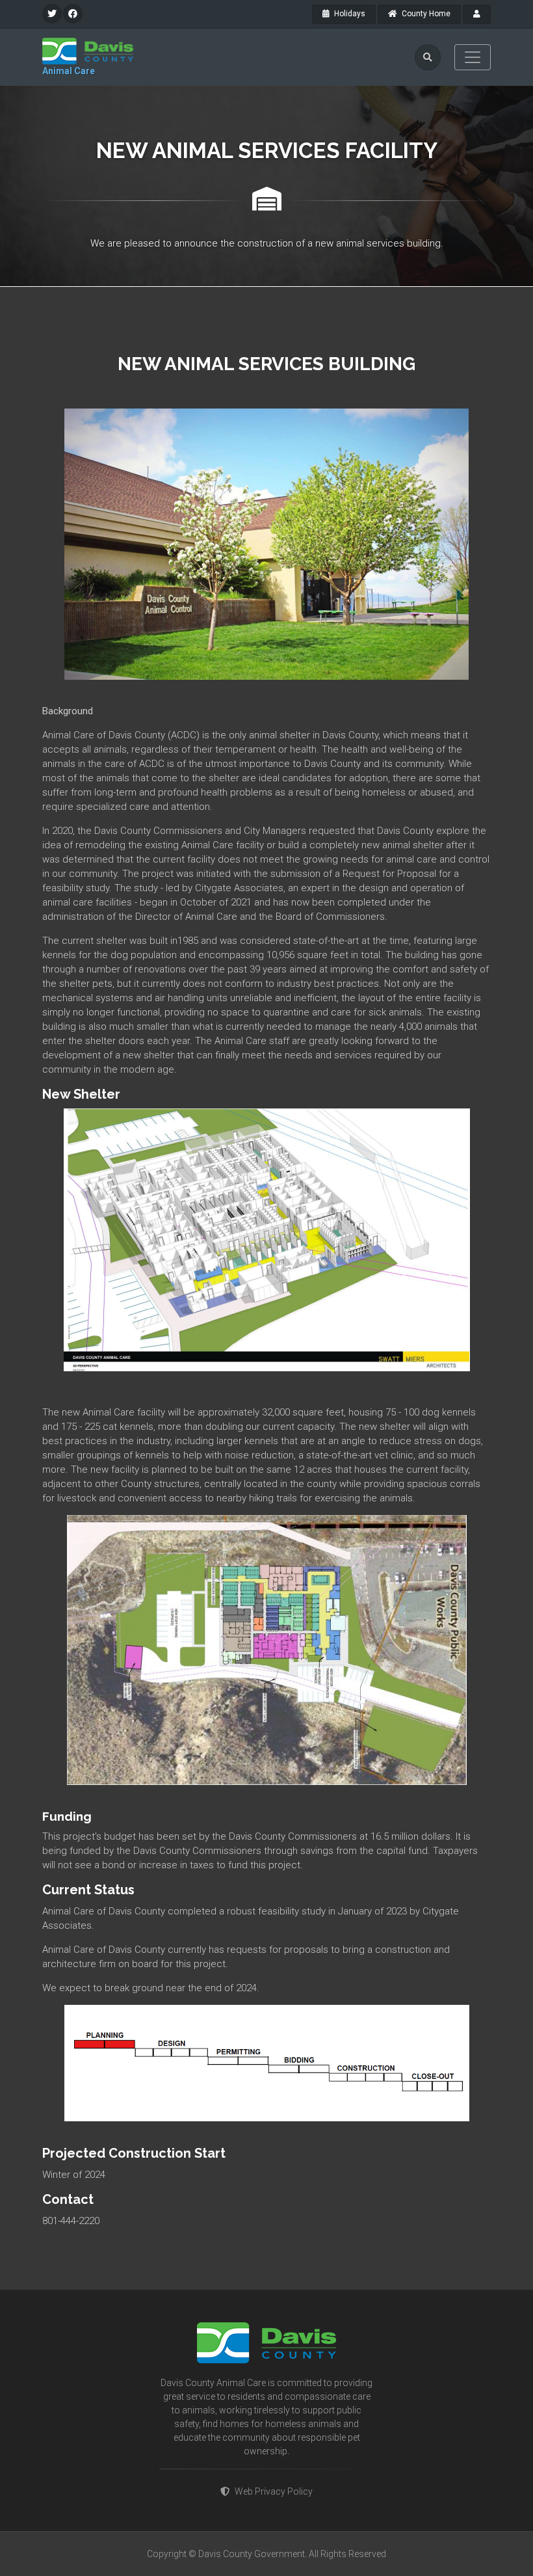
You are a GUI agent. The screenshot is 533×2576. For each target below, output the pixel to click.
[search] (428, 57)
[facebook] (73, 14)
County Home (425, 14)
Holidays (349, 14)
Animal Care (69, 71)
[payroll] (477, 14)
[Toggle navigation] (473, 57)
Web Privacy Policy (274, 2491)
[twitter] (52, 14)
